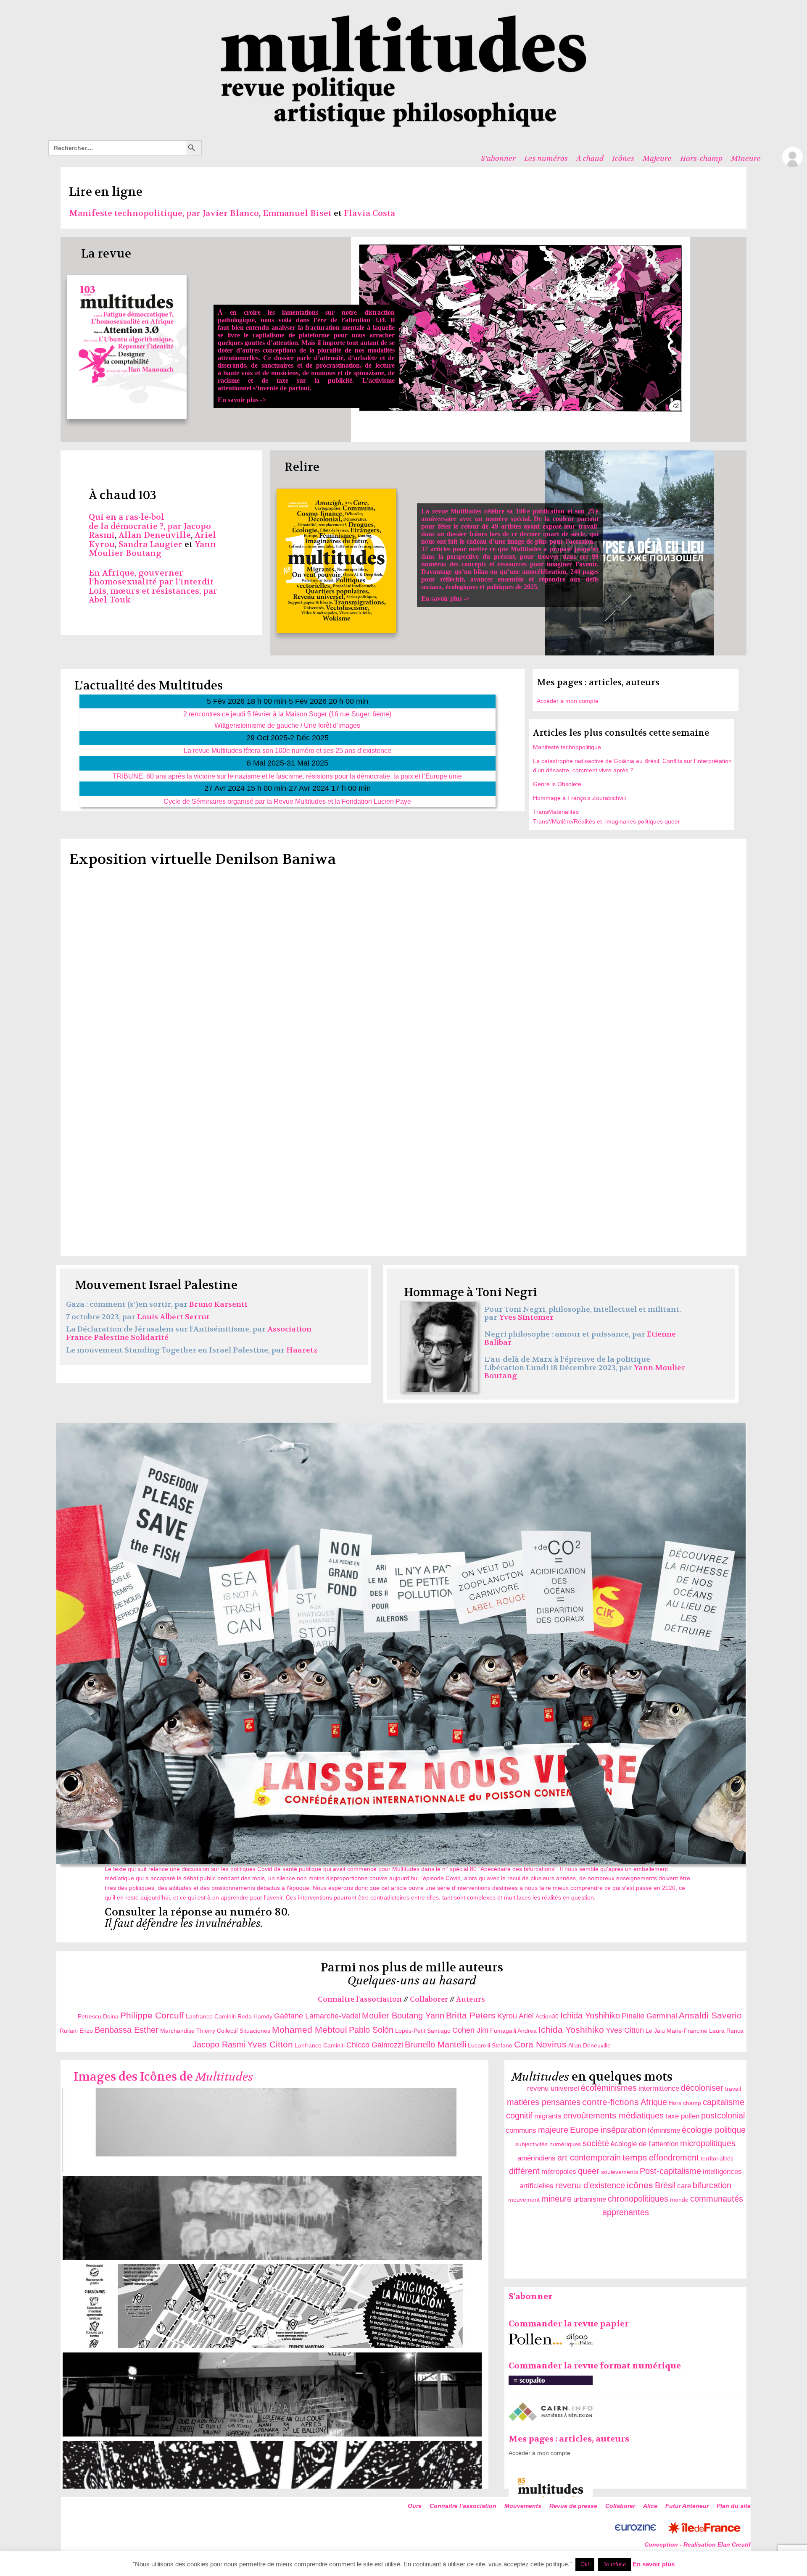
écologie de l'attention (645, 2144)
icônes (640, 2185)
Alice (650, 2506)
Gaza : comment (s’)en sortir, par (128, 1304)
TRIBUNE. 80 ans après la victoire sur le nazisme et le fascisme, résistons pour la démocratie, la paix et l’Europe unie (287, 776)
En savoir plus (654, 2564)
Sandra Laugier (150, 544)
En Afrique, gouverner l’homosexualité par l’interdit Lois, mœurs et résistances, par (153, 582)
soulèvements (620, 2172)
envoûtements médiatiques (613, 2116)
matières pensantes (544, 2102)
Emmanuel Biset (297, 213)
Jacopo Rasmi (219, 2044)
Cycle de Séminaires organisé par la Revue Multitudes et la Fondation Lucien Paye (287, 801)
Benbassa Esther (127, 2030)
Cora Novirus (540, 2044)
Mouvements (523, 2506)
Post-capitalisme (670, 2171)
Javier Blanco (231, 213)
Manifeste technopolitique (567, 747)
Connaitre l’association (463, 2506)
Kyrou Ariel (516, 2016)
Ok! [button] (585, 2564)
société (596, 2143)
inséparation (623, 2130)
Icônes (623, 158)
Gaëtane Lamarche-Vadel (317, 2016)
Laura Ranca (726, 2031)
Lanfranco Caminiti (211, 2016)
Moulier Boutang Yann (403, 2016)
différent (524, 2171)
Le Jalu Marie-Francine (677, 2031)
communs (521, 2130)
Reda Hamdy (255, 2016)
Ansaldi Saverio (710, 2015)
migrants (548, 2116)
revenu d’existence (590, 2185)
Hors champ (685, 2103)
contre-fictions (611, 2102)
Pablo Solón (371, 2030)
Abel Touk (110, 600)
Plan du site (734, 2506)
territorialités (717, 2158)
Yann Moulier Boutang (152, 549)
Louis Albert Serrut (173, 1317)
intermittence (659, 2088)
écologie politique (714, 2130)
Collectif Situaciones (244, 2031)
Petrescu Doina (99, 2016)
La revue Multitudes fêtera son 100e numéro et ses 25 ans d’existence (287, 750)
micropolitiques (708, 2143)
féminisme (664, 2130)
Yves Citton (625, 2030)
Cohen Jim (470, 2030)
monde (679, 2200)
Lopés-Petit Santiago (423, 2031)
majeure (553, 2130)
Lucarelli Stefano (490, 2045)
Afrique (654, 2102)
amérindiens (537, 2158)
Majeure (657, 158)
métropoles (559, 2172)
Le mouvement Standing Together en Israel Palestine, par (176, 1350)
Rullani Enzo (76, 2031)
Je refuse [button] (614, 2564)
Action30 (547, 2016)
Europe (584, 2130)
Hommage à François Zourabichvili (579, 798)
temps (635, 2157)
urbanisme (590, 2199)
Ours (415, 2506)
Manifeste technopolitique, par (136, 213)
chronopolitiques (638, 2199)
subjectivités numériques (548, 2144)
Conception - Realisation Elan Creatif (698, 2544)
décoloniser (702, 2088)
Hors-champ (701, 158)
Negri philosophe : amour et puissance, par (566, 1334)
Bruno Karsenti (218, 1304)
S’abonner (498, 158)
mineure (556, 2199)
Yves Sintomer (526, 1317)
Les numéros (546, 158)
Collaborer (429, 1999)
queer (589, 2171)
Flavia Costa (369, 213)
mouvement (524, 2200)
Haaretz (302, 1350)
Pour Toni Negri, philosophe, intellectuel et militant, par (583, 1314)
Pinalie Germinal (649, 2016)
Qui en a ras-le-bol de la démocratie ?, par (136, 522)
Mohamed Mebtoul (310, 2030)
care (684, 2186)
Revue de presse (573, 2506)
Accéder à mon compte (568, 701)
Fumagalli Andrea (513, 2031)
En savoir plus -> (306, 356)
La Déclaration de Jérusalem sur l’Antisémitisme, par (167, 1329)
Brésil (665, 2185)
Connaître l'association (360, 1999)
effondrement (674, 2158)
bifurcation (712, 2185)
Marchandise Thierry (188, 2031)
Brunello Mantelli (435, 2044)
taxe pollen (682, 2116)
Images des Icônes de (163, 2077)
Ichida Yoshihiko (590, 2016)
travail (733, 2089)
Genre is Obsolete (557, 784)
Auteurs (471, 1999)
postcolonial (723, 2116)
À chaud (590, 158)
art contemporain (589, 2158)
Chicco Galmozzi (375, 2045)
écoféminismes (609, 2088)
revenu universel (553, 2088)
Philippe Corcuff (152, 2015)
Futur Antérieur (687, 2506)
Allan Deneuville (155, 535)
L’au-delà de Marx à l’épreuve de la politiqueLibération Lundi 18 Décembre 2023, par (567, 1364)
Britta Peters (471, 2015)
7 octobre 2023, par (102, 1317)
